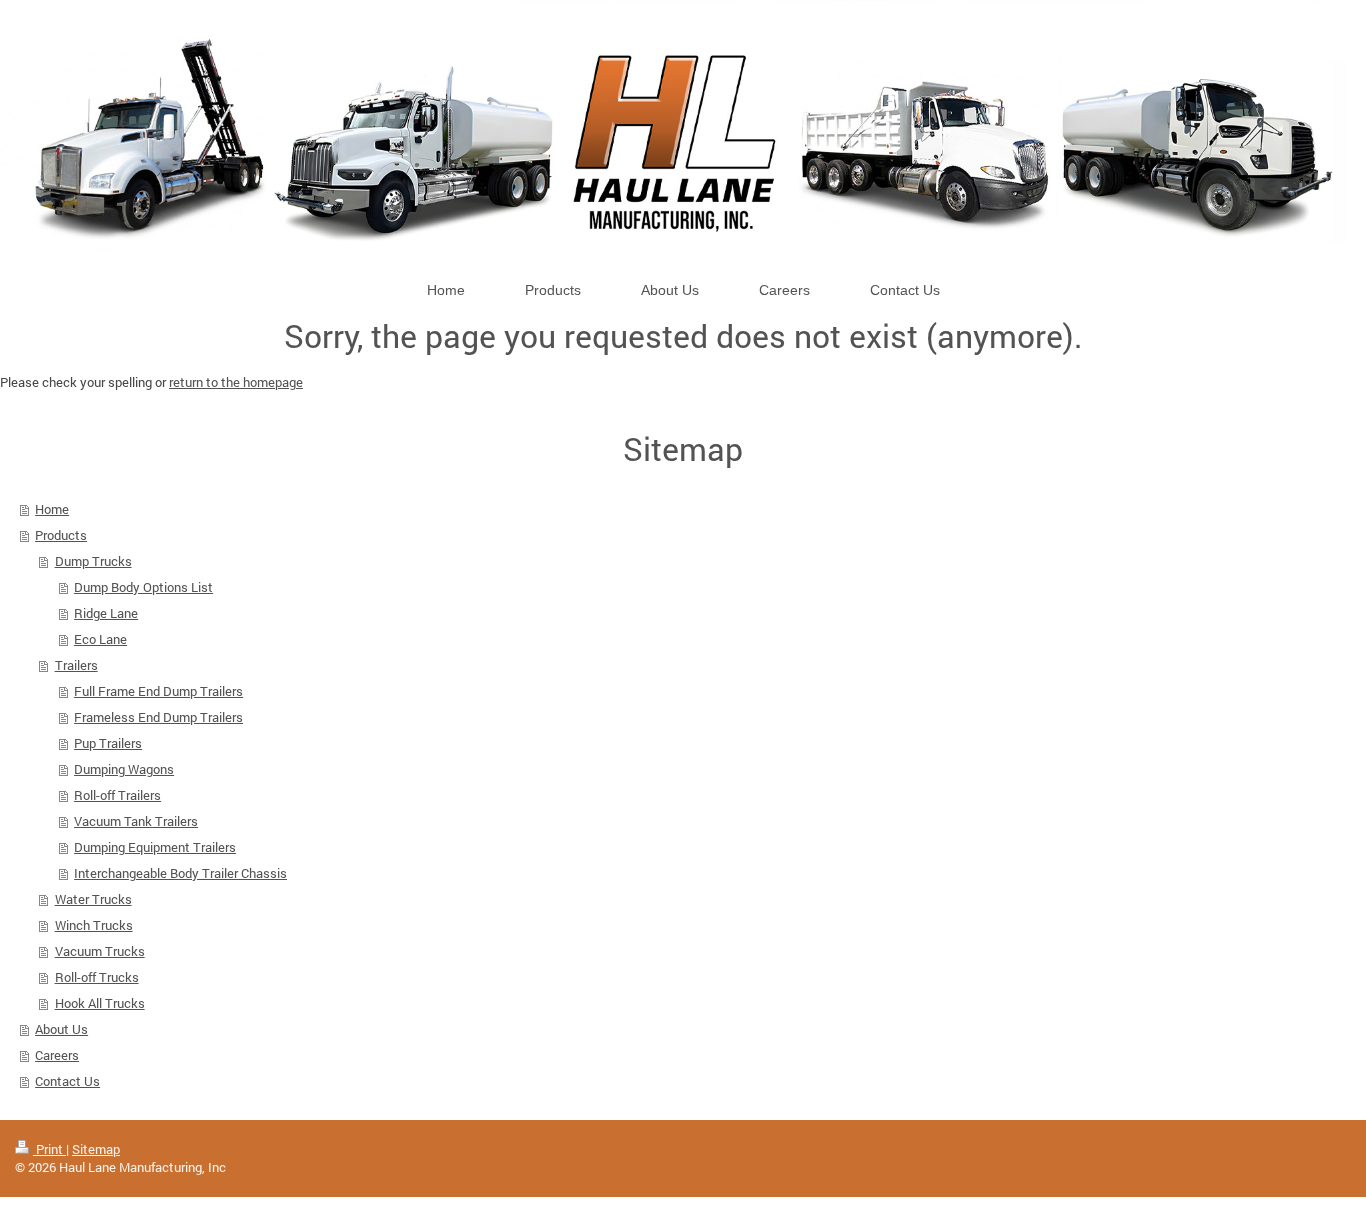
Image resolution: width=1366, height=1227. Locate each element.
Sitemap (96, 1149)
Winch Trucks (94, 925)
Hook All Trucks (100, 1003)
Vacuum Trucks (100, 951)
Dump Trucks (93, 561)
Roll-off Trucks (97, 977)
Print (49, 1149)
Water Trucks (93, 899)
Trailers (76, 665)
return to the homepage (236, 382)
